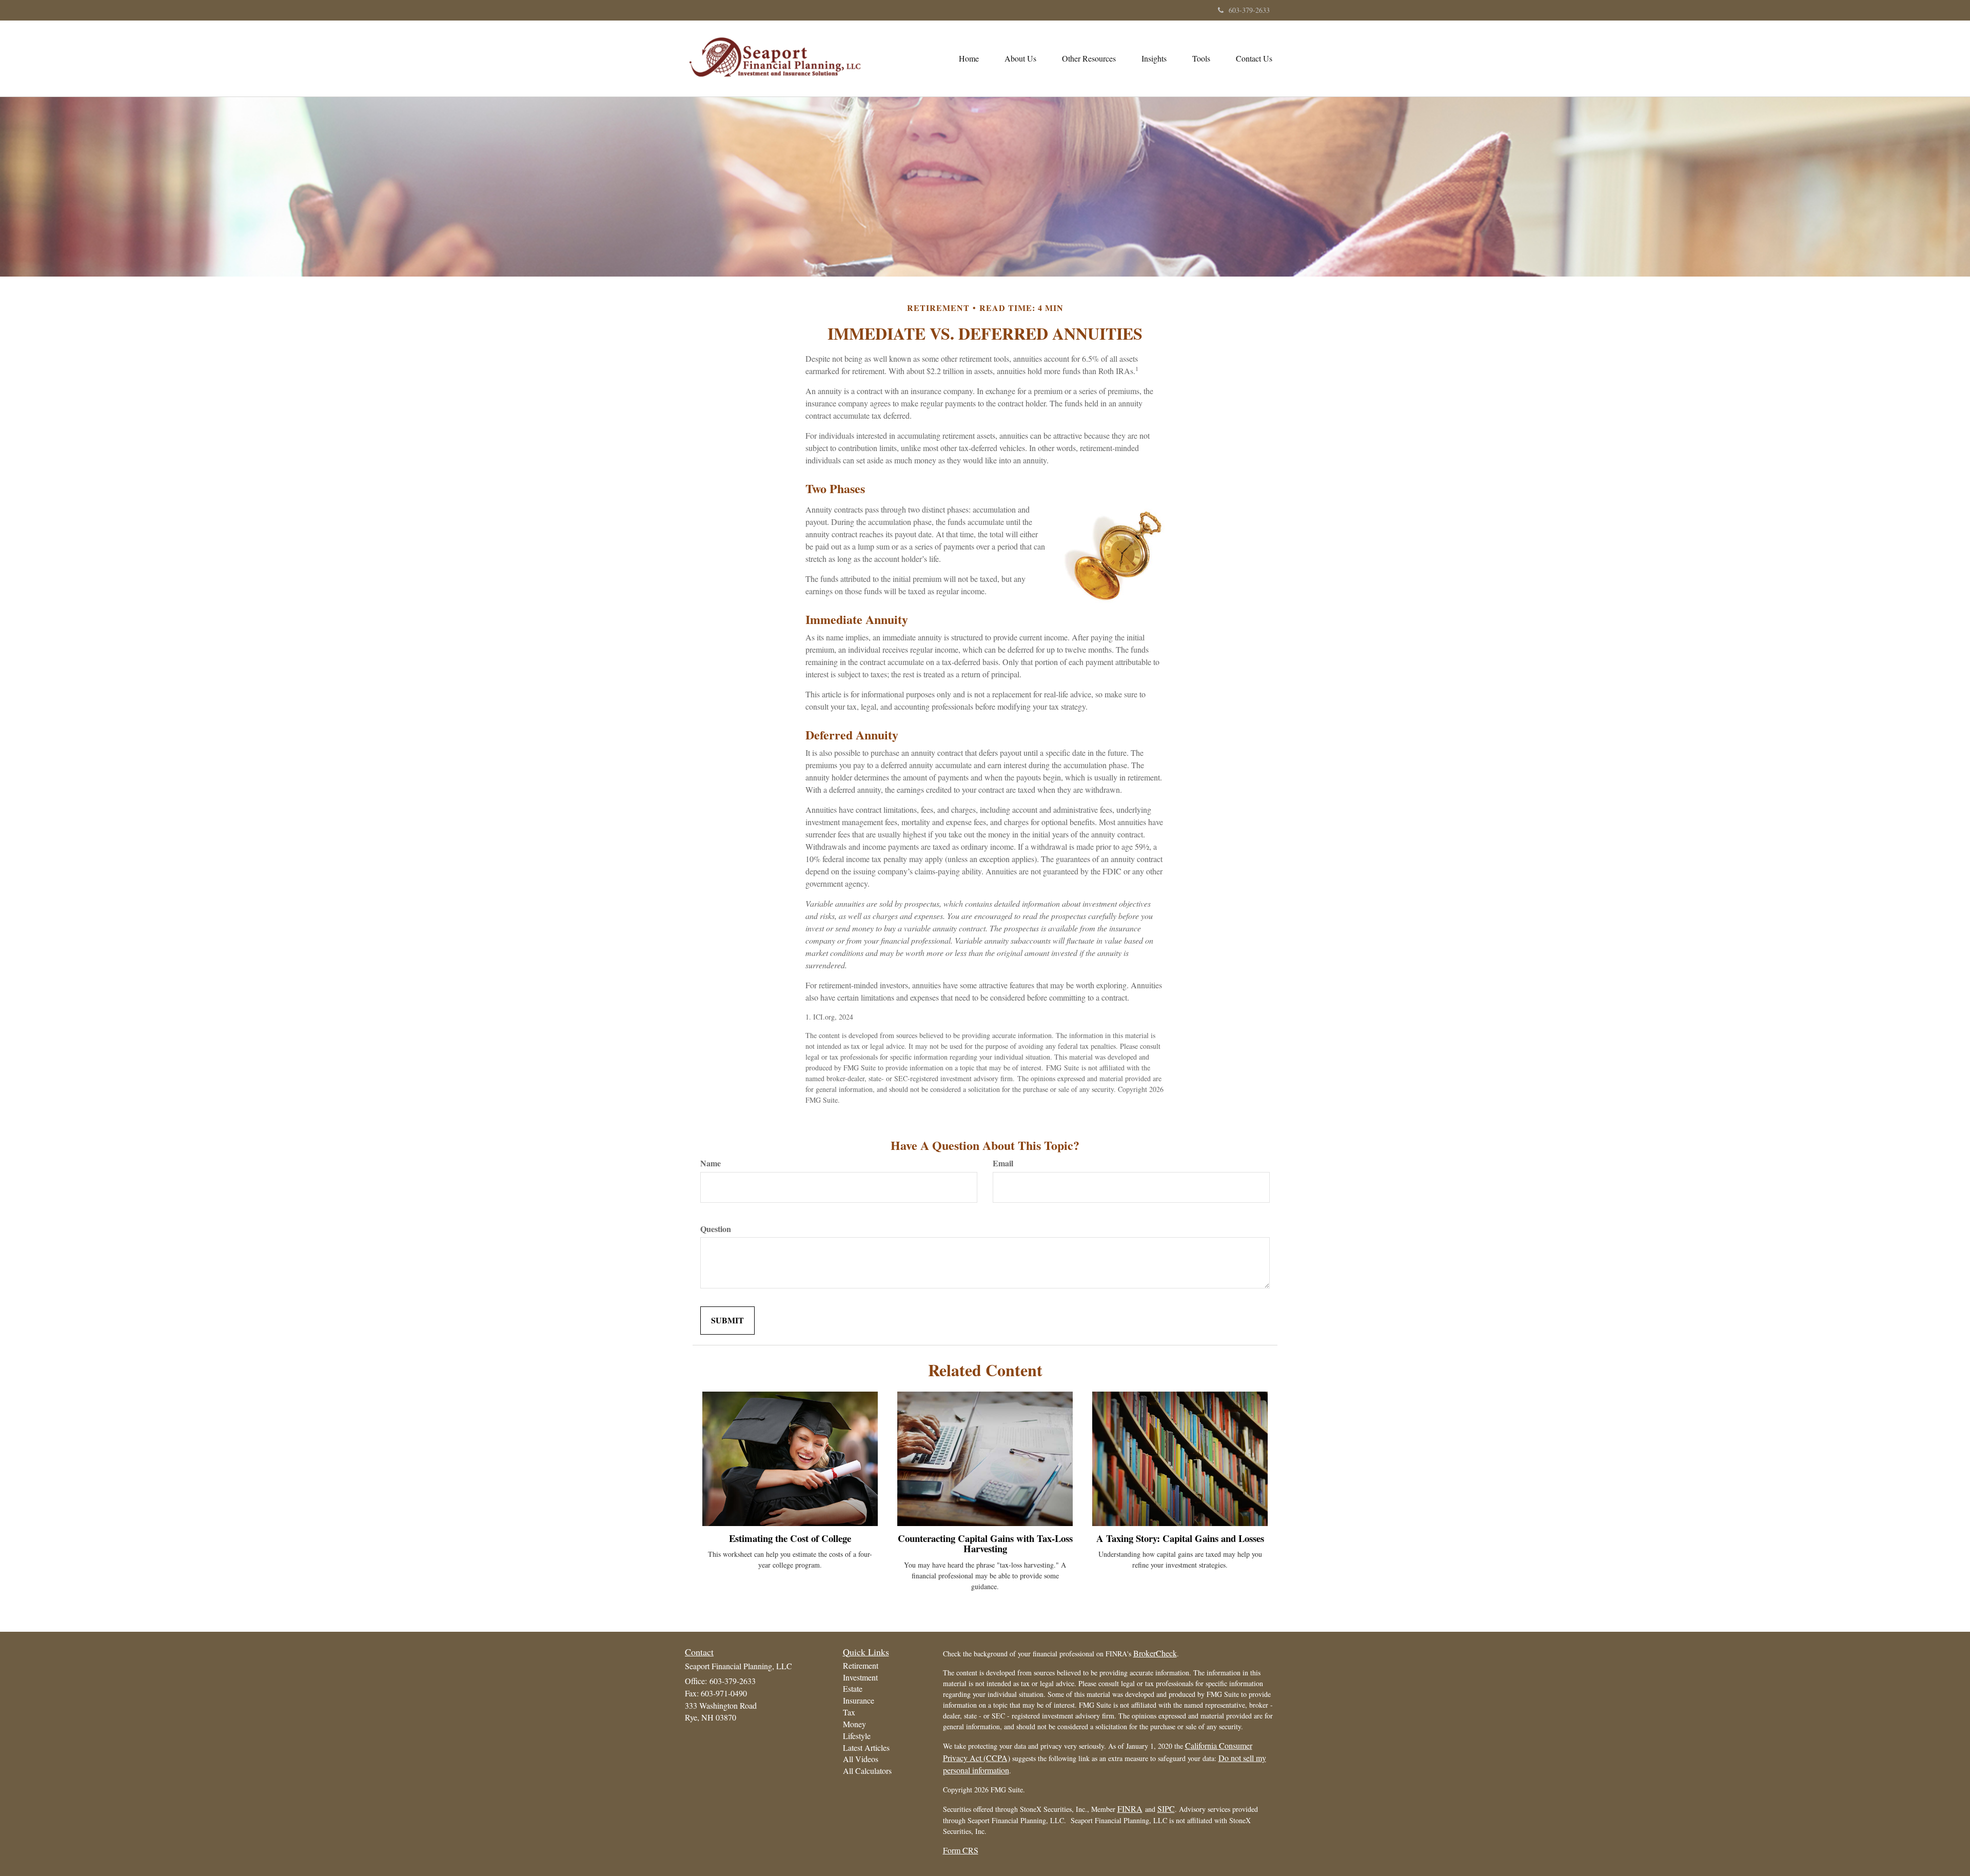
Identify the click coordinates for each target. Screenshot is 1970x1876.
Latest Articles (866, 1747)
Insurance (859, 1700)
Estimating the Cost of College (790, 1538)
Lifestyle (857, 1736)
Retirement (861, 1665)
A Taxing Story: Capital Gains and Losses (1180, 1538)
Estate (853, 1688)
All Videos (861, 1759)
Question (716, 1229)
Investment (860, 1677)
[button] (1020, 58)
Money (854, 1724)
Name (711, 1163)
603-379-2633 (1249, 10)
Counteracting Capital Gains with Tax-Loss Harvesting (985, 1543)
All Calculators (867, 1771)
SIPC (1166, 1809)
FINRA (1130, 1809)
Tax (849, 1712)
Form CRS (961, 1850)
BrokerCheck (1155, 1653)
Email (1003, 1163)
